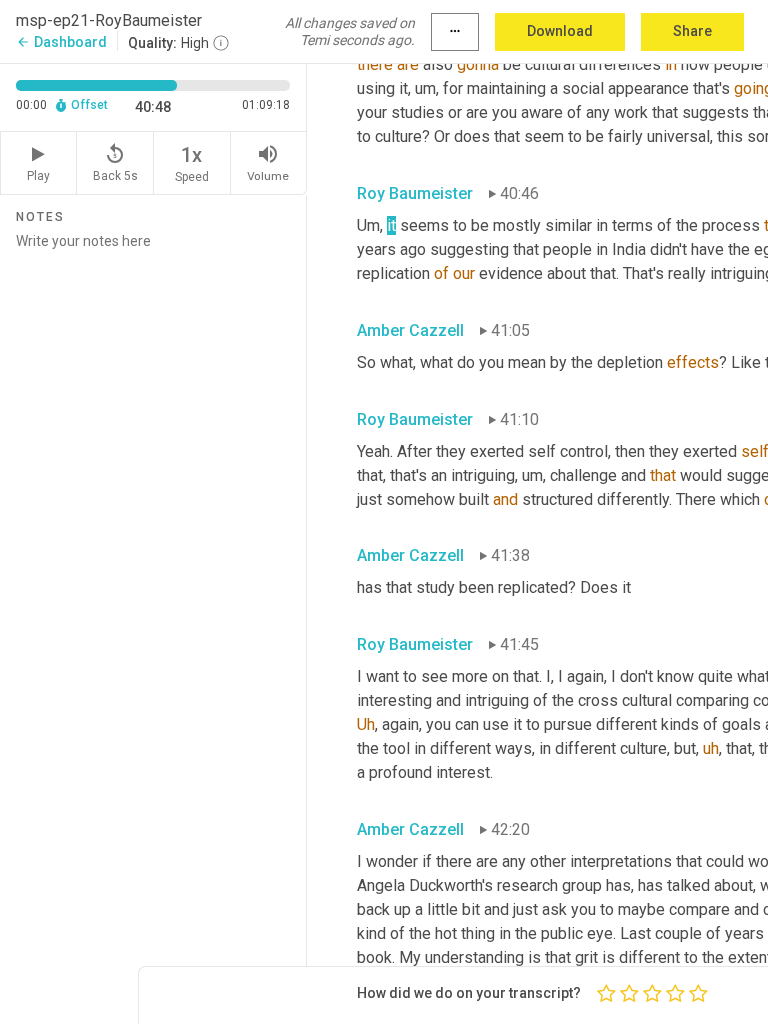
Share (692, 31)
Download (560, 31)
